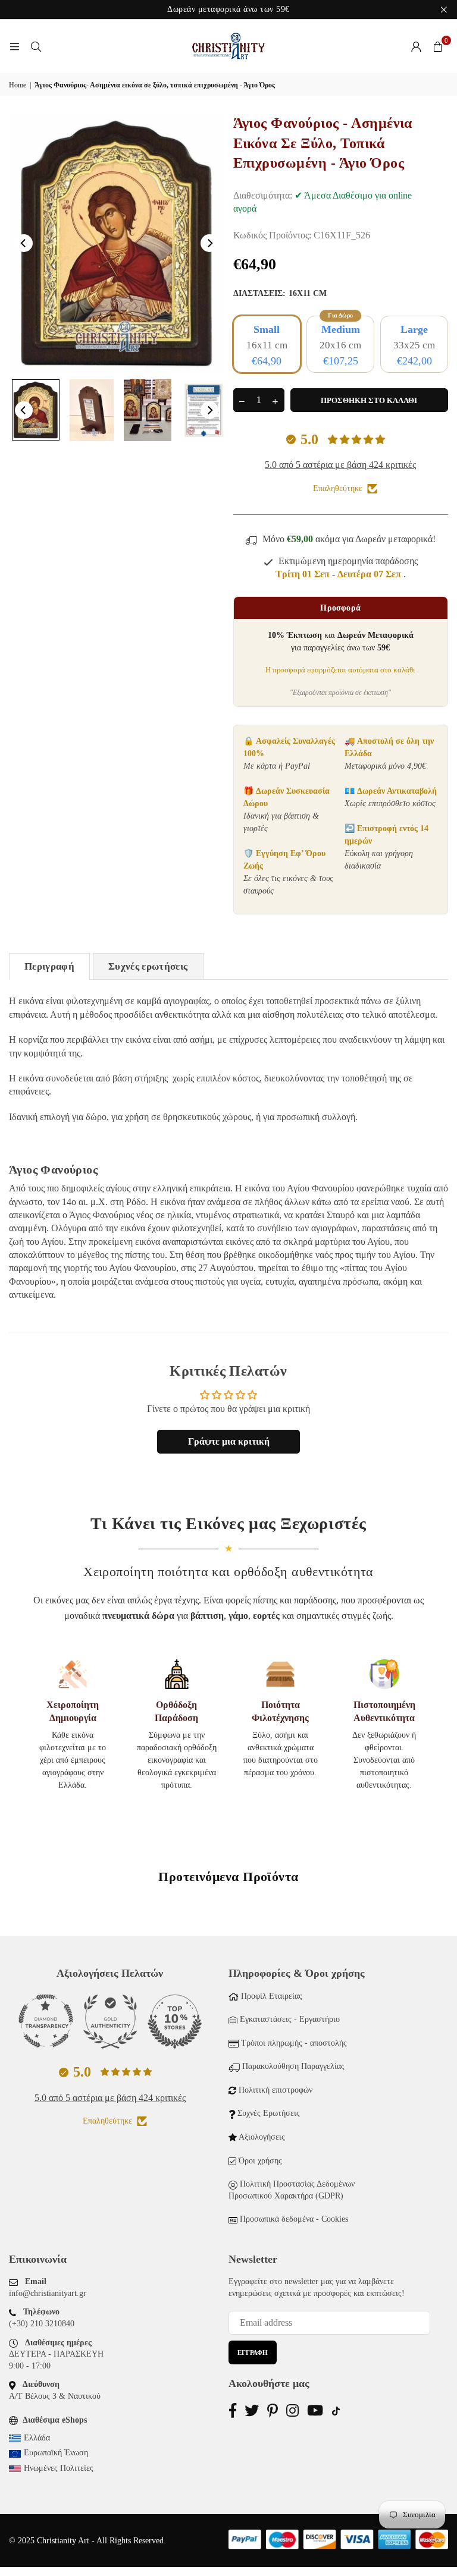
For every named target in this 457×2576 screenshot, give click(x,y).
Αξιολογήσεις (262, 2137)
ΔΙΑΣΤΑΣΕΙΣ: (280, 293)
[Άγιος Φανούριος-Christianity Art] (36, 410)
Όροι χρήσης (260, 2161)
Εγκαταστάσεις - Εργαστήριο (290, 2019)
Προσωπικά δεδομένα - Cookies (294, 2219)
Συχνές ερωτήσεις (148, 966)
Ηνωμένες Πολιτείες (59, 2468)
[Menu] (14, 46)
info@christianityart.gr (48, 2293)
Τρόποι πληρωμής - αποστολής (294, 2043)
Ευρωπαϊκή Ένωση (56, 2453)
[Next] (209, 243)
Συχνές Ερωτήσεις (269, 2113)
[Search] (36, 46)
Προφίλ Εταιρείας (272, 1996)
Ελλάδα (37, 2438)
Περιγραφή (49, 966)
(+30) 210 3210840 (42, 2324)
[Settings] (416, 46)
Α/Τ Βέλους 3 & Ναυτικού (55, 2396)
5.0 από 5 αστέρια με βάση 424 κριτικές (340, 465)
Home (18, 85)
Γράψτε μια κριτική (229, 1441)
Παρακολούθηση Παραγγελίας (293, 2066)
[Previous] (24, 243)
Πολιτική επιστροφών (276, 2090)
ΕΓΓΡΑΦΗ (253, 2352)
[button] (437, 46)
